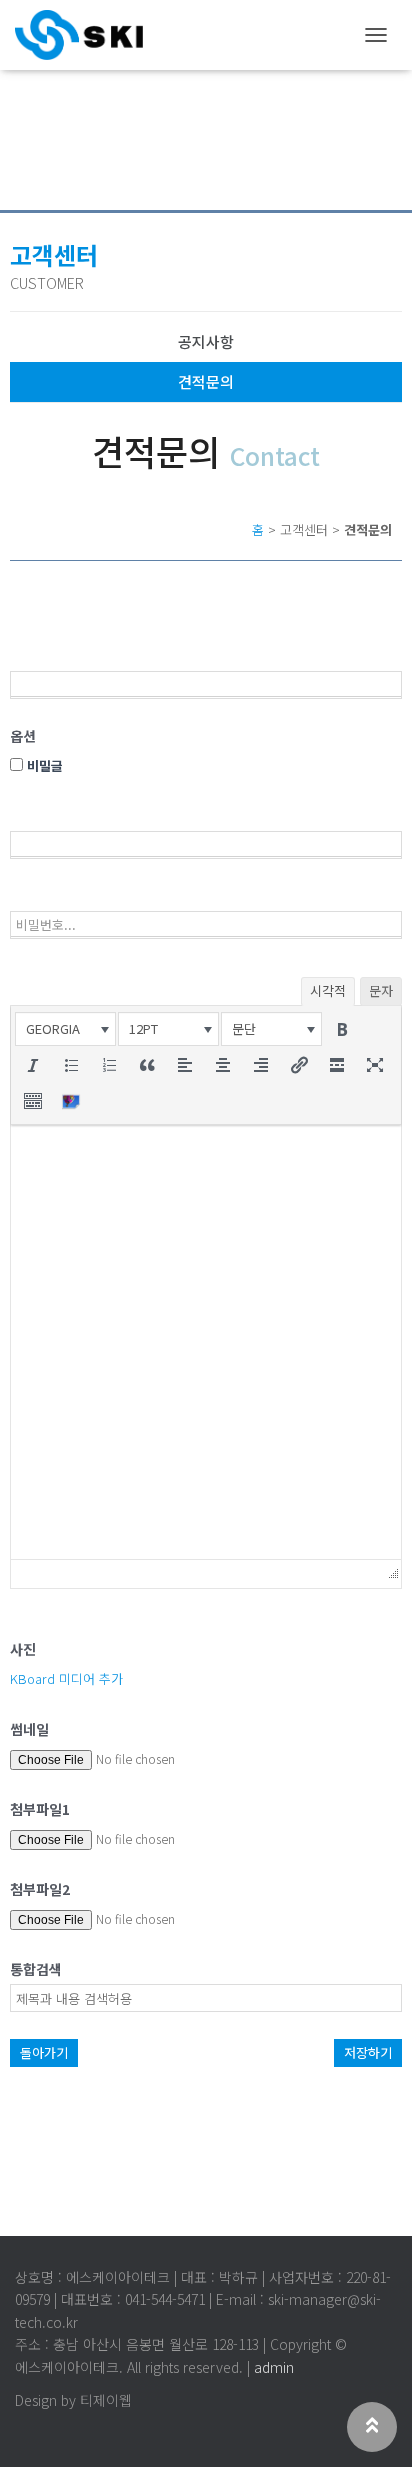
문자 (381, 990)
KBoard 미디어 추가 (66, 1678)
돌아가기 (44, 2052)
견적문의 (206, 381)
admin (274, 2367)
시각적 (328, 990)
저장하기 (368, 2052)
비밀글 (43, 765)
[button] (65, 1029)
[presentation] (65, 1029)
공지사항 (206, 341)
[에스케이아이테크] (86, 35)
